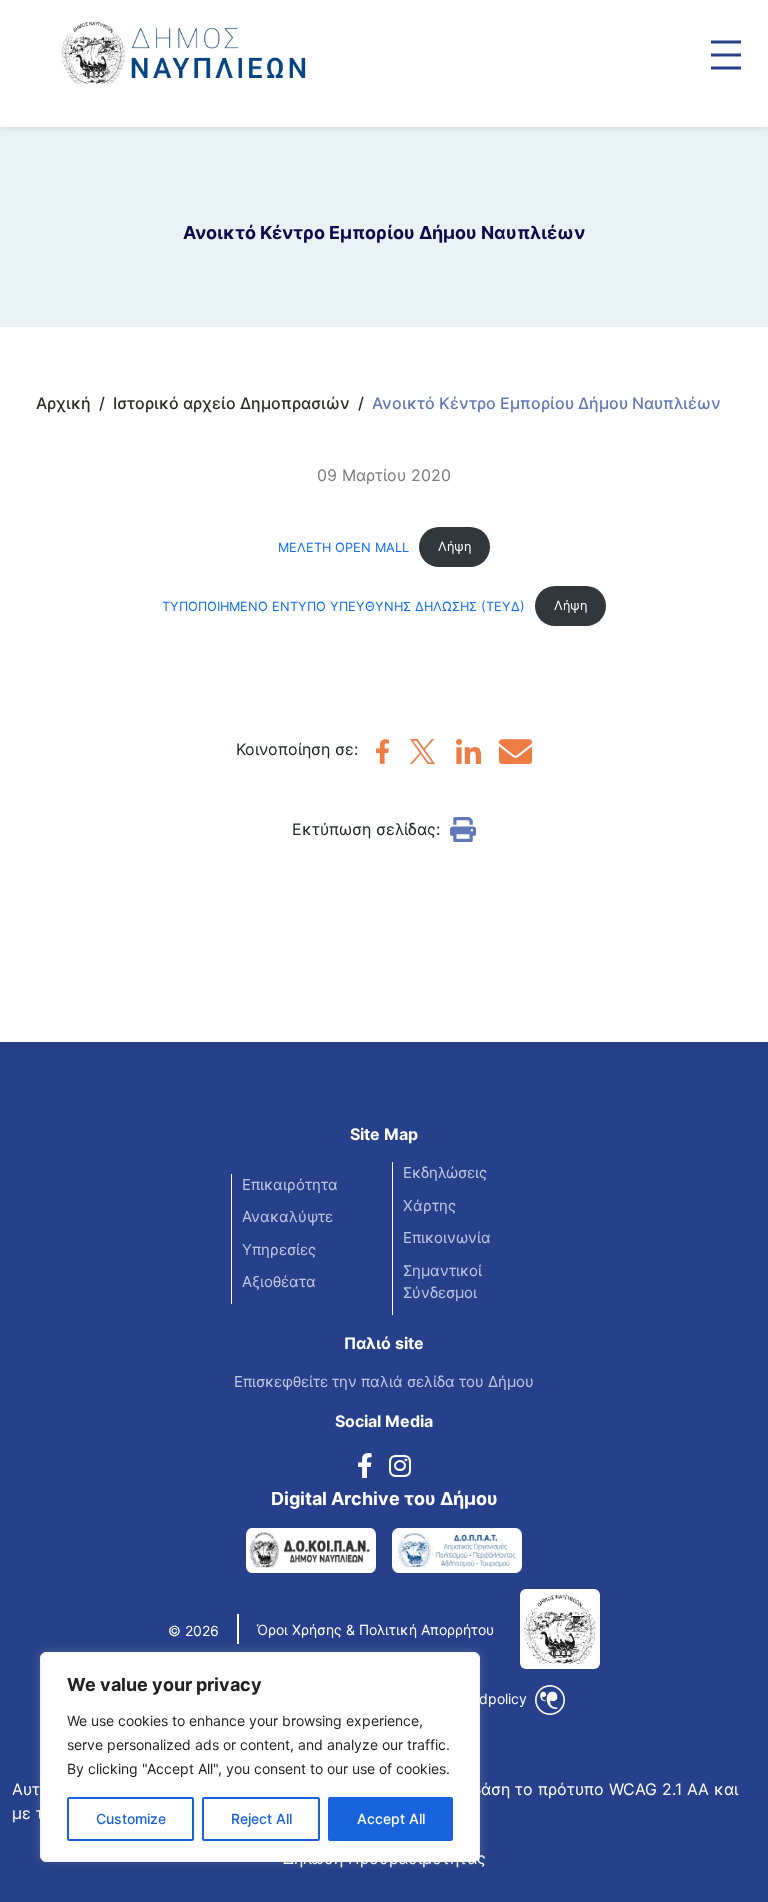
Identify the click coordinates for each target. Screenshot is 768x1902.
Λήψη (454, 546)
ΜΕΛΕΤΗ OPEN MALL (343, 546)
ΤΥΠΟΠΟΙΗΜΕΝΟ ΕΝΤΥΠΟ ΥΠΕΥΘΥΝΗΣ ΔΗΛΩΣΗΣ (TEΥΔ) (343, 605)
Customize (131, 1818)
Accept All (391, 1818)
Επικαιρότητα (290, 1184)
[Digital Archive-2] (457, 1550)
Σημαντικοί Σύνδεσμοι (442, 1282)
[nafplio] (382, 757)
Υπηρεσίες (279, 1249)
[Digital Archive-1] (311, 1550)
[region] (260, 1757)
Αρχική (63, 403)
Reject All (261, 1818)
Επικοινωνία (447, 1237)
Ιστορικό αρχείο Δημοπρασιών (231, 403)
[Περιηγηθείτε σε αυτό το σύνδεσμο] (726, 55)
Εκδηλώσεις (445, 1172)
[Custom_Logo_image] (240, 43)
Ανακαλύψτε (287, 1216)
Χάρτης (429, 1205)
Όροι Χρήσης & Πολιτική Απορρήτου (375, 1629)
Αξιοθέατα (279, 1281)
